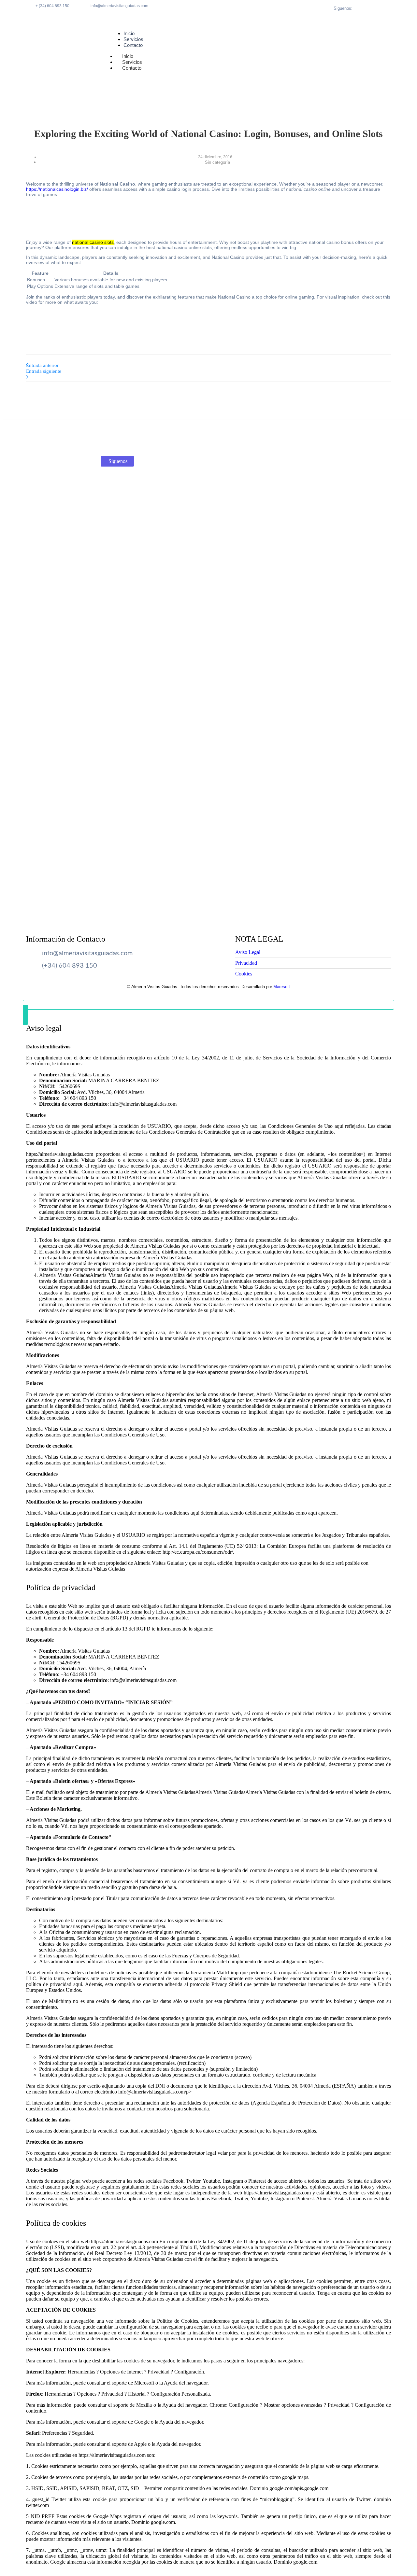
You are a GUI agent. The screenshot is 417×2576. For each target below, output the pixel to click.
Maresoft (282, 987)
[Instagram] (379, 8)
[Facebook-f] (371, 8)
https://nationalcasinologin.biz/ (57, 189)
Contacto (132, 68)
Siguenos (118, 461)
